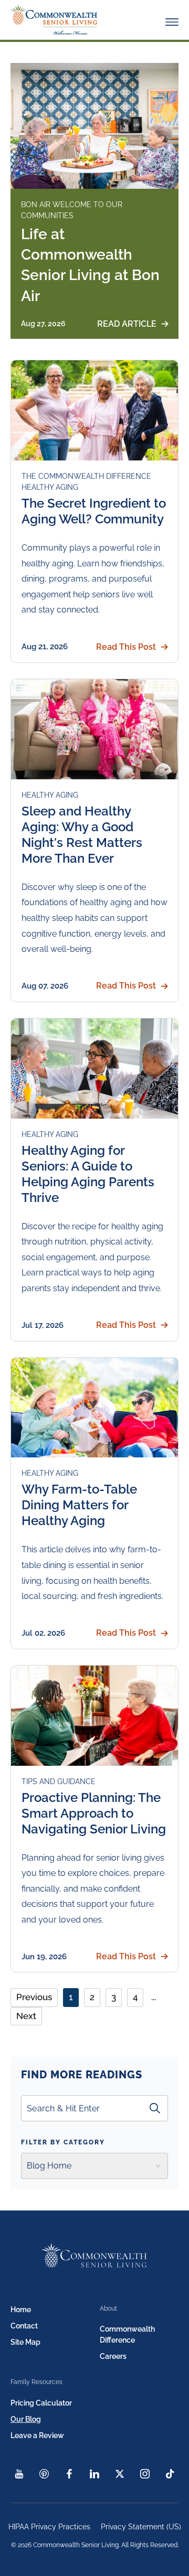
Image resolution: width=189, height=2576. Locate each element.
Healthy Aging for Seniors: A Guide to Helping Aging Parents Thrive (88, 1174)
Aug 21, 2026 (45, 647)
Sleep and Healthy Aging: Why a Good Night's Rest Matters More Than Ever (82, 835)
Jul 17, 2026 (43, 1325)
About (108, 2309)
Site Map (25, 2342)
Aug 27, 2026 (43, 324)
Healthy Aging (50, 487)
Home (21, 2310)
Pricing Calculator (41, 2403)
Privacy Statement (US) (141, 2527)
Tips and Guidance (59, 1781)
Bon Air (37, 205)
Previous (34, 1997)
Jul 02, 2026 (43, 1633)
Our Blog (26, 2419)
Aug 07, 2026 (45, 986)
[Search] (155, 2108)
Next (26, 2016)
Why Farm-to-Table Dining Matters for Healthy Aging (79, 1505)
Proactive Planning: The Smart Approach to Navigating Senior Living (94, 1813)
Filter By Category (63, 2142)
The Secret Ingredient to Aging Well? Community (94, 511)
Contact (24, 2326)
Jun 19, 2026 (44, 1957)
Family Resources (36, 2382)
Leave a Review (37, 2435)
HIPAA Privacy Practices (49, 2527)
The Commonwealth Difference (86, 476)
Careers (113, 2356)
